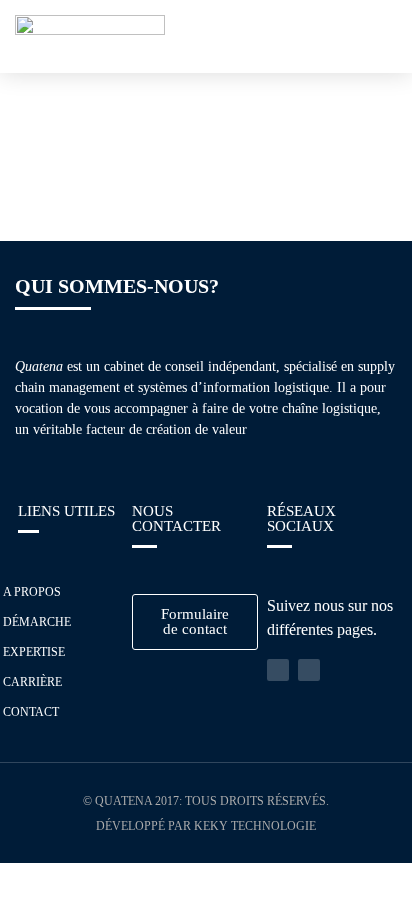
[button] (377, 36)
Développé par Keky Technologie (206, 826)
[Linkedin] (278, 670)
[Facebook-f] (309, 670)
